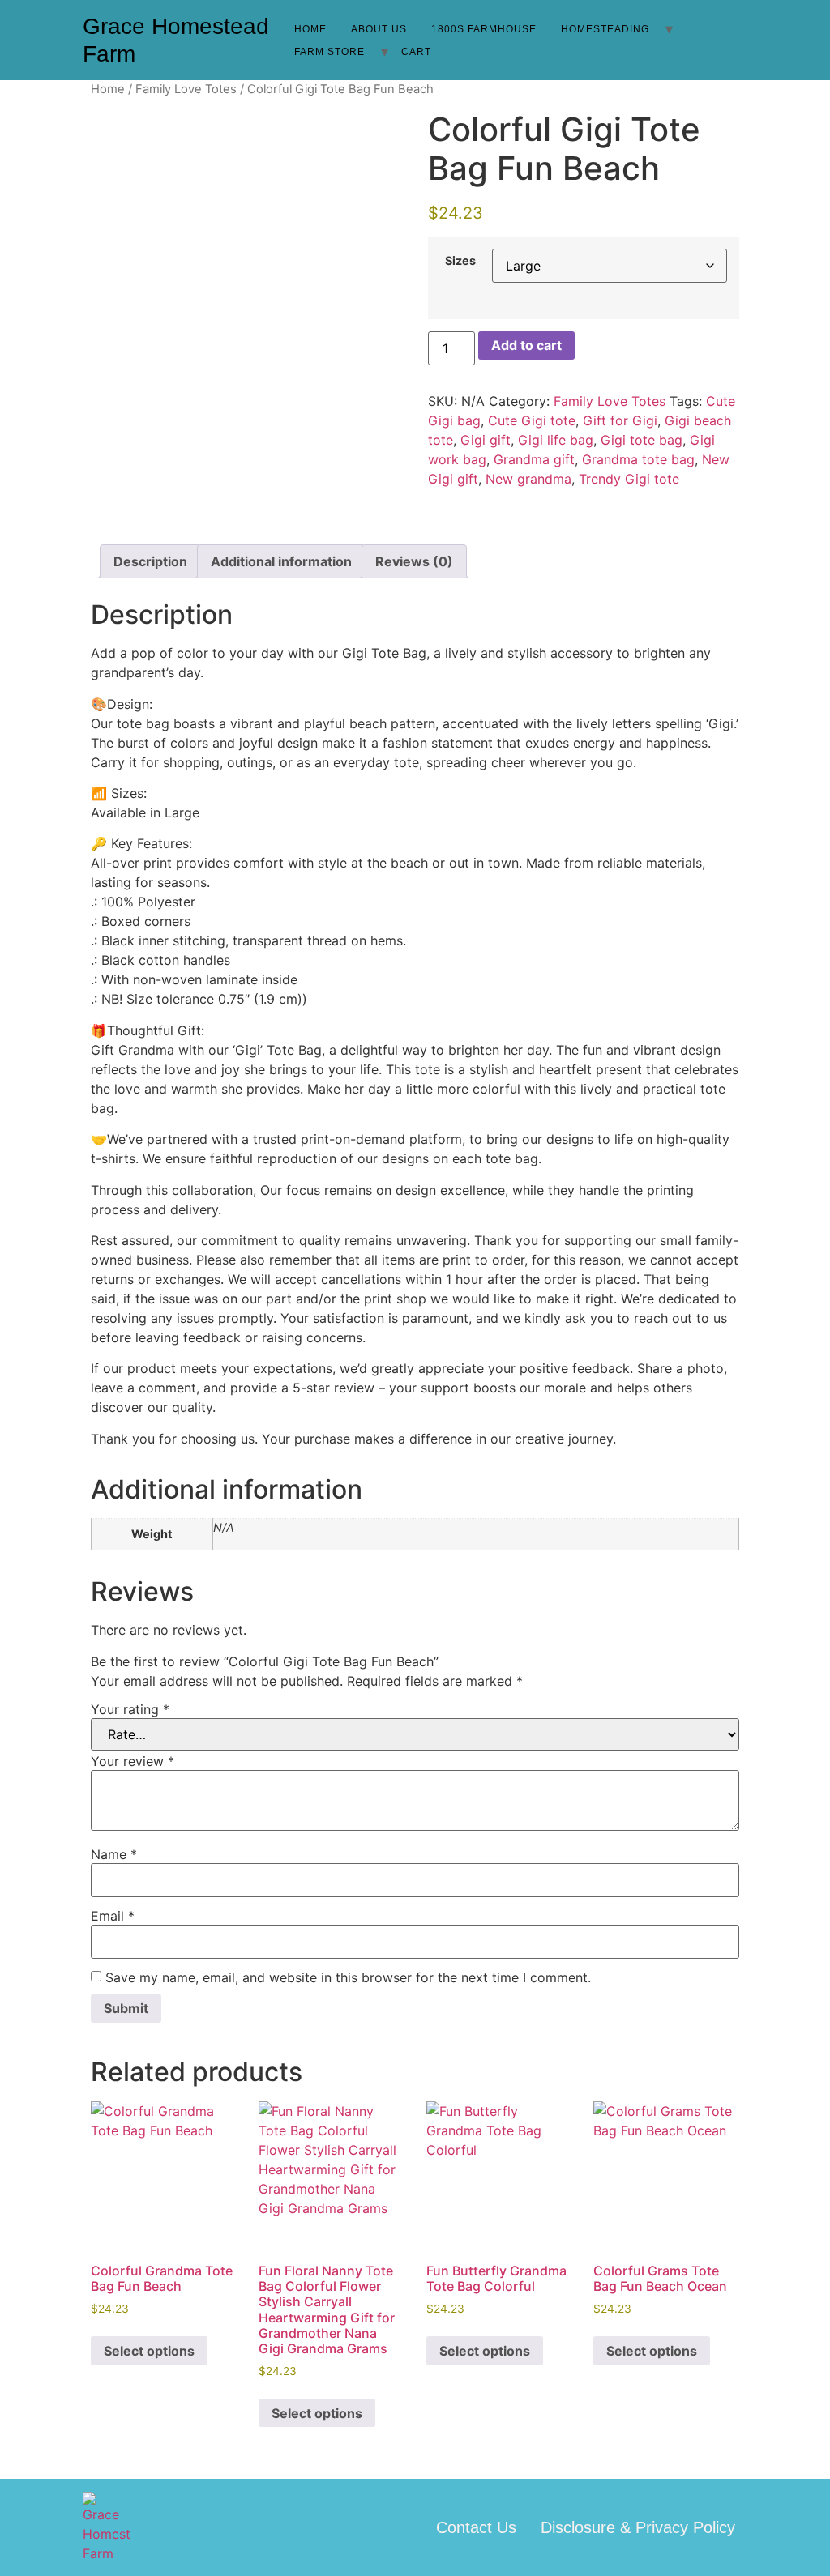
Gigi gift (486, 440)
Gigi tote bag (642, 440)
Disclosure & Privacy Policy (638, 2527)
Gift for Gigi (620, 420)
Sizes (460, 261)
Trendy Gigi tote (629, 479)
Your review (133, 1761)
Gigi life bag (556, 440)
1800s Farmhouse (484, 29)
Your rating (130, 1709)
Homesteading (605, 29)
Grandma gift (534, 459)
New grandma (528, 479)
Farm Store (329, 52)
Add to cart (526, 345)
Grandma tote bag (638, 459)
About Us (379, 29)
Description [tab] (150, 561)
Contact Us (476, 2527)
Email (113, 1916)
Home (310, 29)
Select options (149, 2351)
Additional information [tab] (281, 561)
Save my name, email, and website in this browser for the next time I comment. (348, 1977)
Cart (416, 52)
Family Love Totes (186, 89)
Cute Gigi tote (532, 420)
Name (114, 1854)
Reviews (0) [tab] (414, 561)
